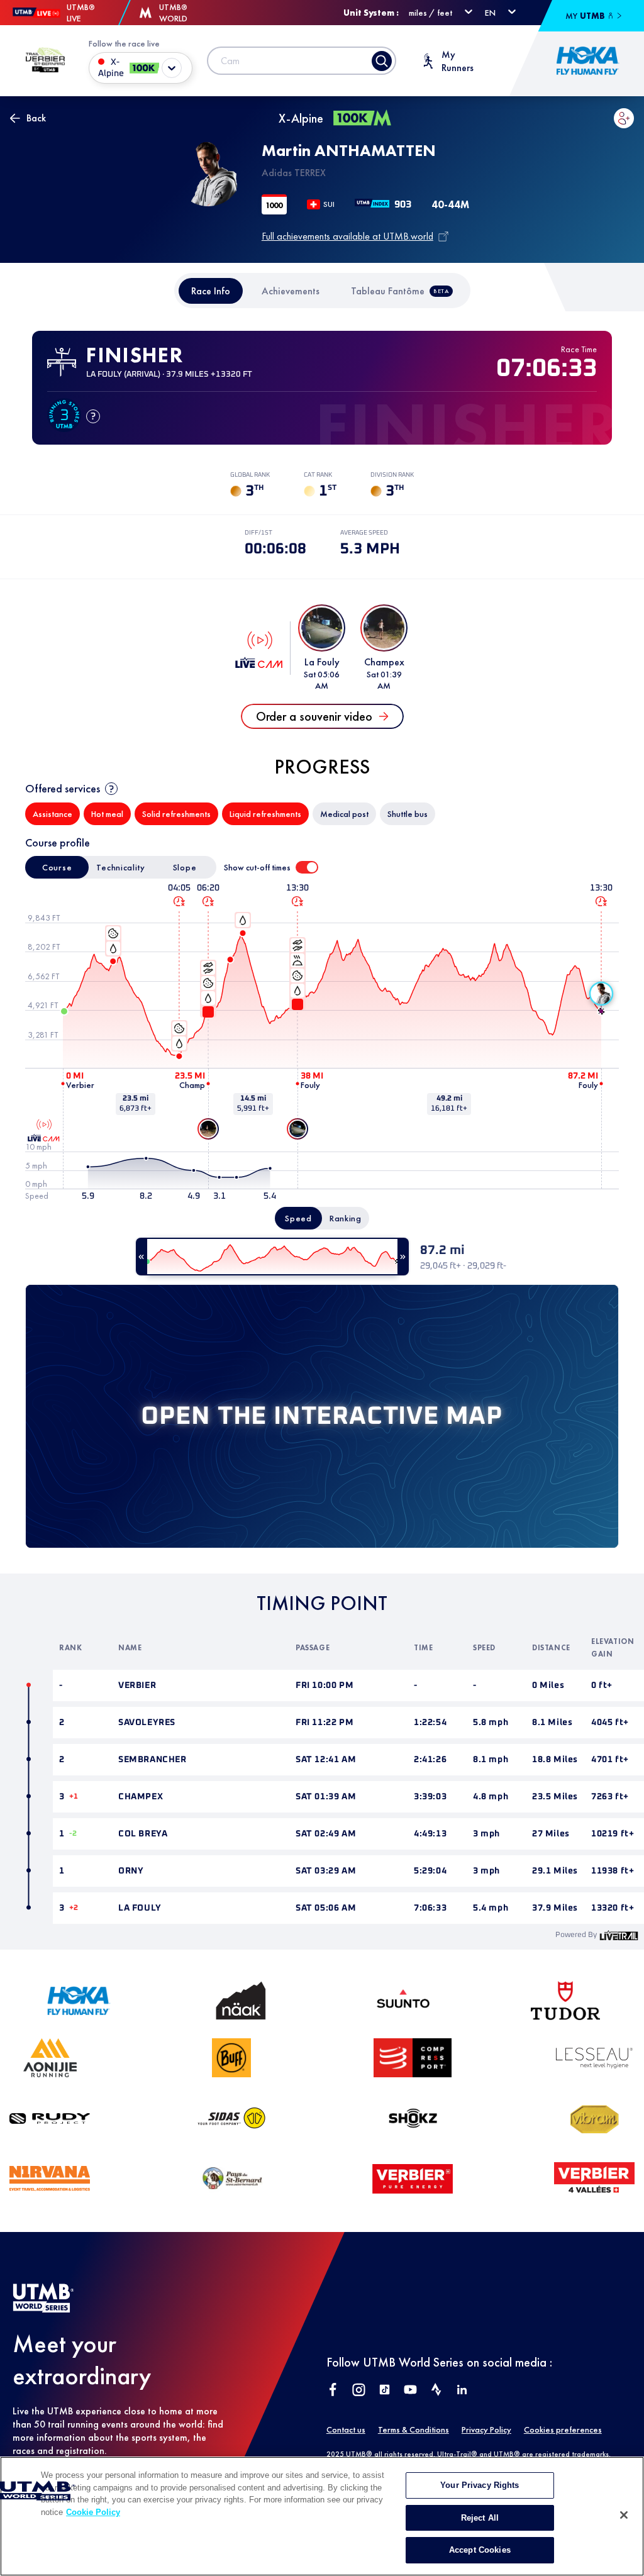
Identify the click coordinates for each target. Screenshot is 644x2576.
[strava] (436, 2391)
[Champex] (208, 1129)
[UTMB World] (43, 2309)
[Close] (624, 2515)
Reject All (480, 2518)
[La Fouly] (297, 1129)
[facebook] (333, 2391)
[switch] (307, 867)
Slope (185, 867)
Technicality (120, 867)
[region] (322, 2516)
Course (57, 867)
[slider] (272, 1257)
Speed (298, 1218)
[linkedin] (462, 2391)
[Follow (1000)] (624, 118)
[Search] (382, 61)
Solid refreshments (176, 814)
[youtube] (410, 2391)
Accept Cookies (480, 2550)
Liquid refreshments (265, 814)
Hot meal (107, 814)
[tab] (211, 291)
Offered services (63, 788)
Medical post (344, 814)
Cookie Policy (93, 2512)
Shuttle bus (408, 814)
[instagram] (359, 2391)
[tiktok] (385, 2391)
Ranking (346, 1218)
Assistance (53, 814)
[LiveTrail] (619, 1935)
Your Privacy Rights (480, 2485)
